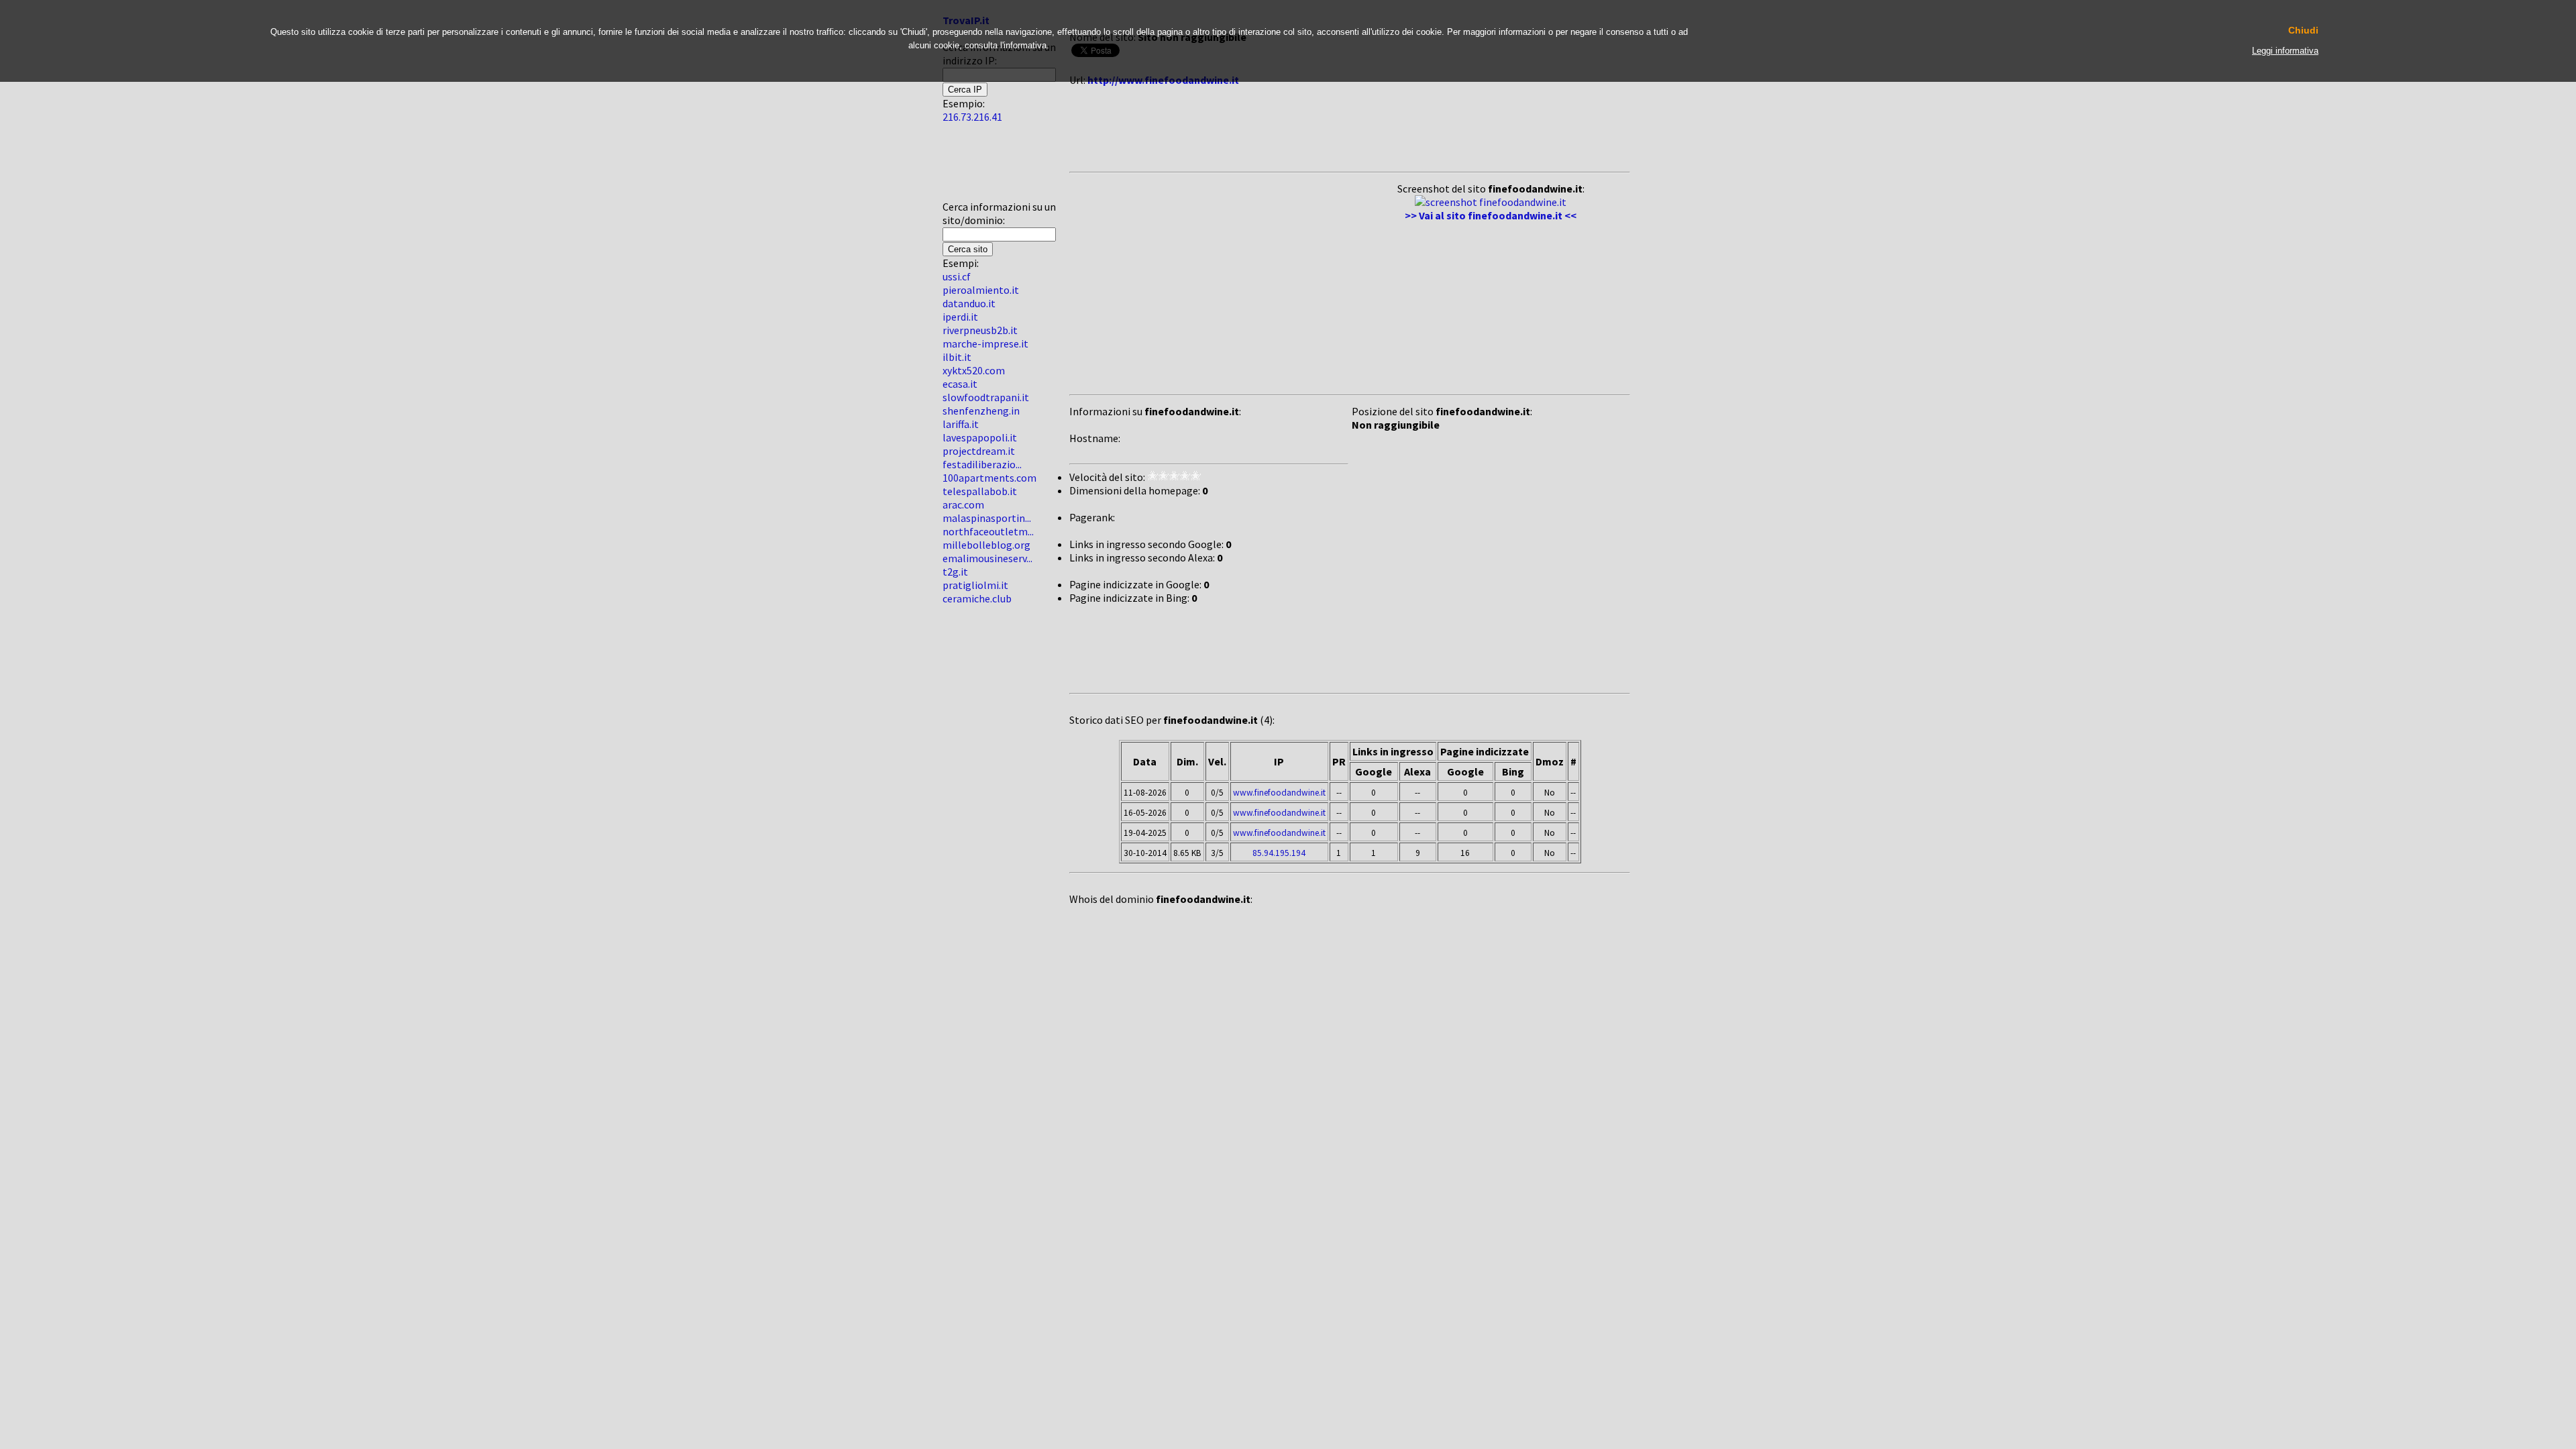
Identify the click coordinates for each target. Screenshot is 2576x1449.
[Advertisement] (983, 167)
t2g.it (955, 572)
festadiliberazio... (982, 464)
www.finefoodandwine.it (1279, 793)
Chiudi (2303, 31)
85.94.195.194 (1279, 853)
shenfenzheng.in (981, 411)
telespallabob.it (980, 491)
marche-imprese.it (985, 343)
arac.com (963, 504)
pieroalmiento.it (981, 290)
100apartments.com (989, 478)
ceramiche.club (977, 598)
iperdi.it (960, 317)
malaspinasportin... (987, 518)
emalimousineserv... (987, 558)
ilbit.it (957, 357)
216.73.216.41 (972, 117)
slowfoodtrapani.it (986, 397)
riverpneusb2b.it (980, 330)
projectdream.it (979, 451)
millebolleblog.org (986, 545)
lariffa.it (961, 424)
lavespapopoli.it (980, 437)
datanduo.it (969, 303)
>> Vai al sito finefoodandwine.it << (1491, 215)
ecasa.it (960, 384)
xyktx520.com (974, 370)
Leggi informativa (2285, 51)
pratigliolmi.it (975, 585)
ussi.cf (957, 276)
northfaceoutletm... (988, 531)
